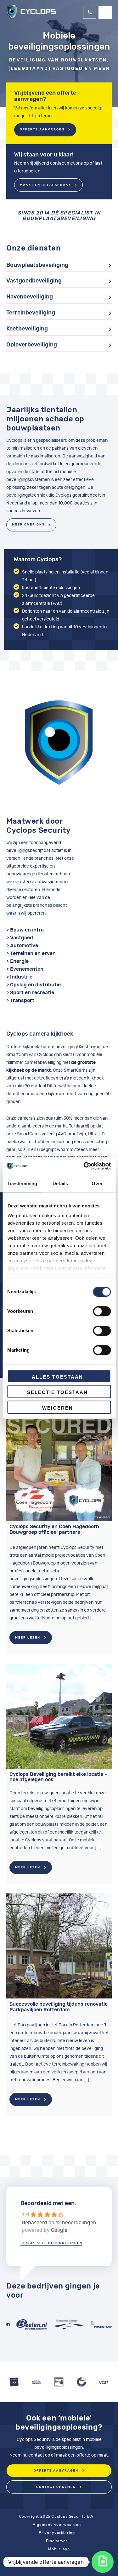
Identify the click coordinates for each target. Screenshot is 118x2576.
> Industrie (19, 977)
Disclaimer (57, 2541)
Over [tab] (97, 1183)
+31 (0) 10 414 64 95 (90, 12)
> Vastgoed (20, 938)
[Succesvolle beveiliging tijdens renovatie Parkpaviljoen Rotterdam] (59, 1946)
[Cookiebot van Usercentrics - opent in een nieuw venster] (84, 1166)
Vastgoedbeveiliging (34, 281)
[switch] (102, 1311)
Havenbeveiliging (30, 297)
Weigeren (58, 1408)
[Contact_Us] (103, 2562)
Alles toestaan (57, 1377)
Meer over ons (28, 525)
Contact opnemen (56, 2487)
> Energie (17, 961)
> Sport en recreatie (30, 993)
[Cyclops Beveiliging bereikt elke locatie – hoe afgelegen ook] (59, 1716)
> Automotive (22, 946)
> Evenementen (25, 969)
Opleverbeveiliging (32, 345)
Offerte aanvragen (42, 129)
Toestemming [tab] (22, 1183)
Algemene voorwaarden (57, 2525)
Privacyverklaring (57, 2533)
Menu (105, 12)
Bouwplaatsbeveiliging (37, 265)
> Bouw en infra (25, 930)
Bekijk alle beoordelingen (51, 2243)
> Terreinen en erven (31, 953)
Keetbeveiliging (27, 329)
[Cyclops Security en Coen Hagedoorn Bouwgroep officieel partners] (59, 1468)
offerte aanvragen (56, 2471)
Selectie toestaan (57, 1392)
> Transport (20, 1000)
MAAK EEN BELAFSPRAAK (45, 185)
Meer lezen (28, 1638)
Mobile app (59, 2549)
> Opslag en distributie (34, 985)
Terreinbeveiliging (31, 313)
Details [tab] (60, 1183)
